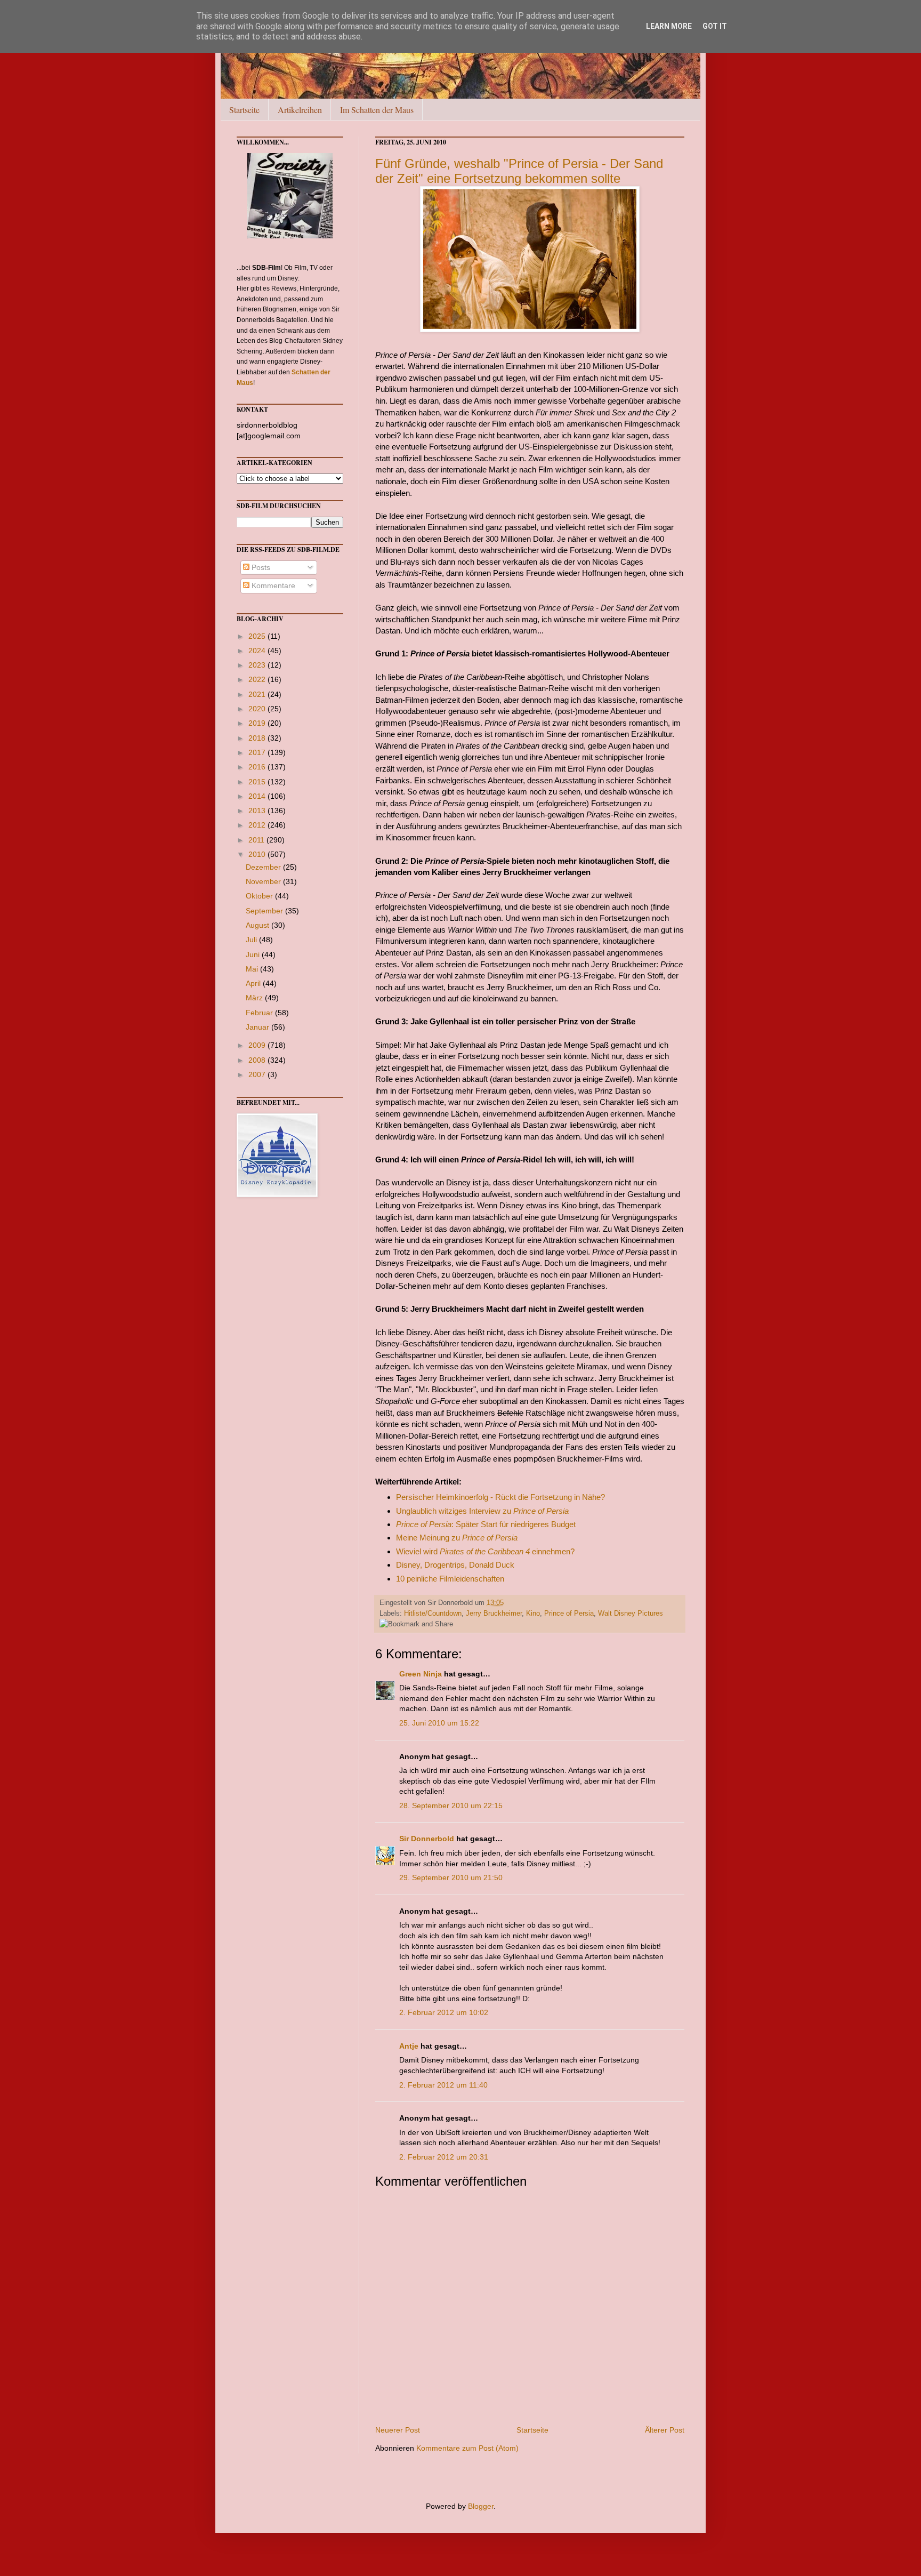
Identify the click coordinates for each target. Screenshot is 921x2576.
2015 (258, 782)
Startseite (244, 110)
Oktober (260, 896)
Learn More (669, 26)
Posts (260, 567)
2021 (258, 694)
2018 (258, 738)
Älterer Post (665, 2430)
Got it (715, 26)
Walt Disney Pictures (631, 1614)
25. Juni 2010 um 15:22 (439, 1723)
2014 (258, 796)
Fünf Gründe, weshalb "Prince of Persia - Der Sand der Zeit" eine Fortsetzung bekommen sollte (519, 171)
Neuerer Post (398, 2430)
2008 (258, 1060)
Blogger (481, 2506)
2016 (258, 767)
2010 (258, 854)
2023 (258, 665)
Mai (253, 969)
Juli (252, 940)
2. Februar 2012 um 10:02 (444, 2012)
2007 (258, 1074)
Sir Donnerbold (427, 1839)
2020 (258, 709)
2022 (258, 679)
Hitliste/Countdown (433, 1614)
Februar (260, 1013)
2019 (258, 723)
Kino (533, 1614)
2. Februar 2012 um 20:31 (444, 2157)
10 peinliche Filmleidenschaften (450, 1579)
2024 (258, 651)
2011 (257, 840)
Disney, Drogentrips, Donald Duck (455, 1565)
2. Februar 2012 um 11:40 (443, 2085)
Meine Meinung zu (457, 1538)
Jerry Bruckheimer (494, 1614)
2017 (258, 752)
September (265, 911)
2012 (258, 825)
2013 (258, 810)
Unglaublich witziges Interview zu (482, 1511)
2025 (258, 636)
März (255, 998)
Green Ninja (421, 1674)
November (264, 881)
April (254, 983)
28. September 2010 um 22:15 (451, 1805)
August (258, 925)
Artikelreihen (300, 110)
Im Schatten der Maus (377, 110)
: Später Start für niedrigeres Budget (486, 1524)
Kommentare (272, 585)
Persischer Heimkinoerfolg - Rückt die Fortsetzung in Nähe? (500, 1497)
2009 (258, 1045)
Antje (409, 2046)
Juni (254, 954)
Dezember (264, 867)
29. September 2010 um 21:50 (451, 1877)
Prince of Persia (569, 1614)
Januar (258, 1027)
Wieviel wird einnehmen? (485, 1551)
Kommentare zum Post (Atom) (467, 2448)
